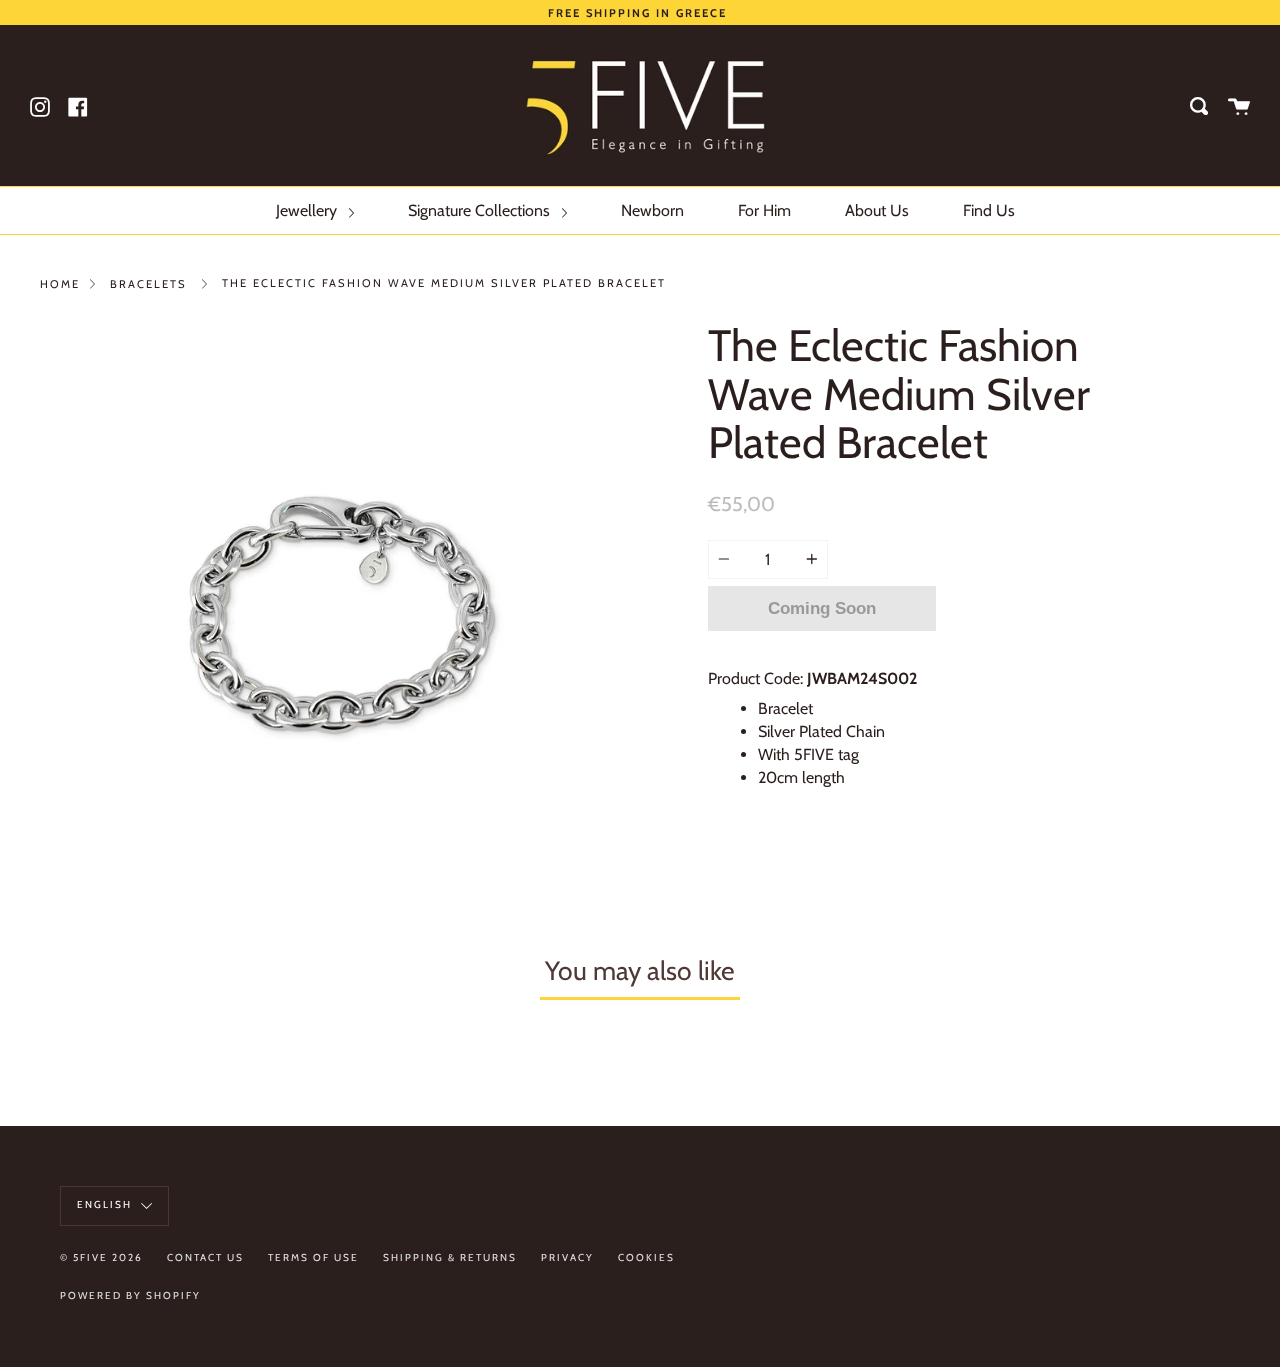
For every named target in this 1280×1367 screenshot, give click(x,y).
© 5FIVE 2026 (101, 1257)
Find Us (989, 210)
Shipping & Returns (450, 1257)
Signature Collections (481, 210)
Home (60, 284)
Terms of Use (313, 1257)
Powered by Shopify (130, 1295)
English (106, 1204)
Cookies (646, 1257)
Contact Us (205, 1257)
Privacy (567, 1257)
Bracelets (148, 284)
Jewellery (308, 210)
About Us (877, 210)
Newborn (652, 210)
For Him (764, 210)
